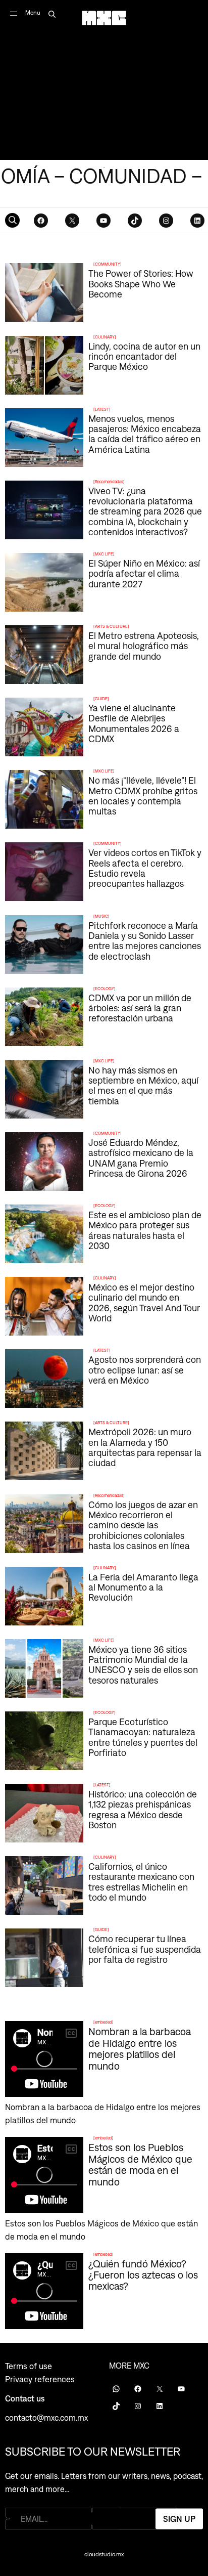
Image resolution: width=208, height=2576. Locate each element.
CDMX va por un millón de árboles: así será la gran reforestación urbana (140, 1008)
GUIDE (101, 699)
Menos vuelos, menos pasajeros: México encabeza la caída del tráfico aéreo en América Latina (145, 434)
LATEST (102, 409)
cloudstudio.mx (104, 2554)
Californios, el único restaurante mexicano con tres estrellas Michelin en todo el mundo (141, 1882)
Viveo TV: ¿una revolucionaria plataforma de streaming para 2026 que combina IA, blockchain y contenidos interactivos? (145, 511)
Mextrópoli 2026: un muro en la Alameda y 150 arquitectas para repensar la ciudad (145, 1447)
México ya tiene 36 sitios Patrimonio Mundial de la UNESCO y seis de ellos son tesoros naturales (143, 1665)
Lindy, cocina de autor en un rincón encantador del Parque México (144, 356)
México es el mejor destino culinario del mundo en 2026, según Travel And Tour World (144, 1302)
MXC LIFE (104, 554)
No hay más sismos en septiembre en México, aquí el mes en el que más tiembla (143, 1085)
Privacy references (40, 2379)
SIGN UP (179, 2518)
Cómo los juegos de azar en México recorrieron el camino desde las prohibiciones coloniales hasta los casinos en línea (143, 1525)
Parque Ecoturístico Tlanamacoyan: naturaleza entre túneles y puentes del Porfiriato (143, 1737)
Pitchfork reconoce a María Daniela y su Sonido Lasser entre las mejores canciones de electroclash (145, 941)
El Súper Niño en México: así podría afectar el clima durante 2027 (144, 573)
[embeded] (103, 2022)
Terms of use (29, 2366)
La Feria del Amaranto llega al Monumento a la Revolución (143, 1587)
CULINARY (105, 337)
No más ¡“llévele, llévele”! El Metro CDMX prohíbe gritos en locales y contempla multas (143, 796)
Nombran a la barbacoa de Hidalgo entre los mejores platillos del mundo (140, 2048)
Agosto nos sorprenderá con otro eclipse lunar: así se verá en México (145, 1370)
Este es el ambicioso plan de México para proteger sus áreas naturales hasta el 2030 (145, 1230)
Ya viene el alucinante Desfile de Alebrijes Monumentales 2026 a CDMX (134, 723)
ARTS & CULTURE (111, 626)
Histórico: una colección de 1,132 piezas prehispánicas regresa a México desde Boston (143, 1809)
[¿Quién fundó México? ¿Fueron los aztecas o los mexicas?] (104, 2293)
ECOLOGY (105, 989)
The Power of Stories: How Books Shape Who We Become (141, 284)
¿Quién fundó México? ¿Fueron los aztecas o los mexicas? (143, 2275)
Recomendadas (109, 482)
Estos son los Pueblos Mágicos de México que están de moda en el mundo (140, 2164)
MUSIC (101, 916)
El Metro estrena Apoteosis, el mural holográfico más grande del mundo (144, 646)
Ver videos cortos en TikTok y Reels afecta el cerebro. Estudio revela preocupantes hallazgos (145, 868)
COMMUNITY (108, 264)
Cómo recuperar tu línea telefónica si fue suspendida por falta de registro (145, 1949)
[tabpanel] (104, 80)
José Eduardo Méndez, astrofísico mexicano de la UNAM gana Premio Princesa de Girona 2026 (141, 1158)
